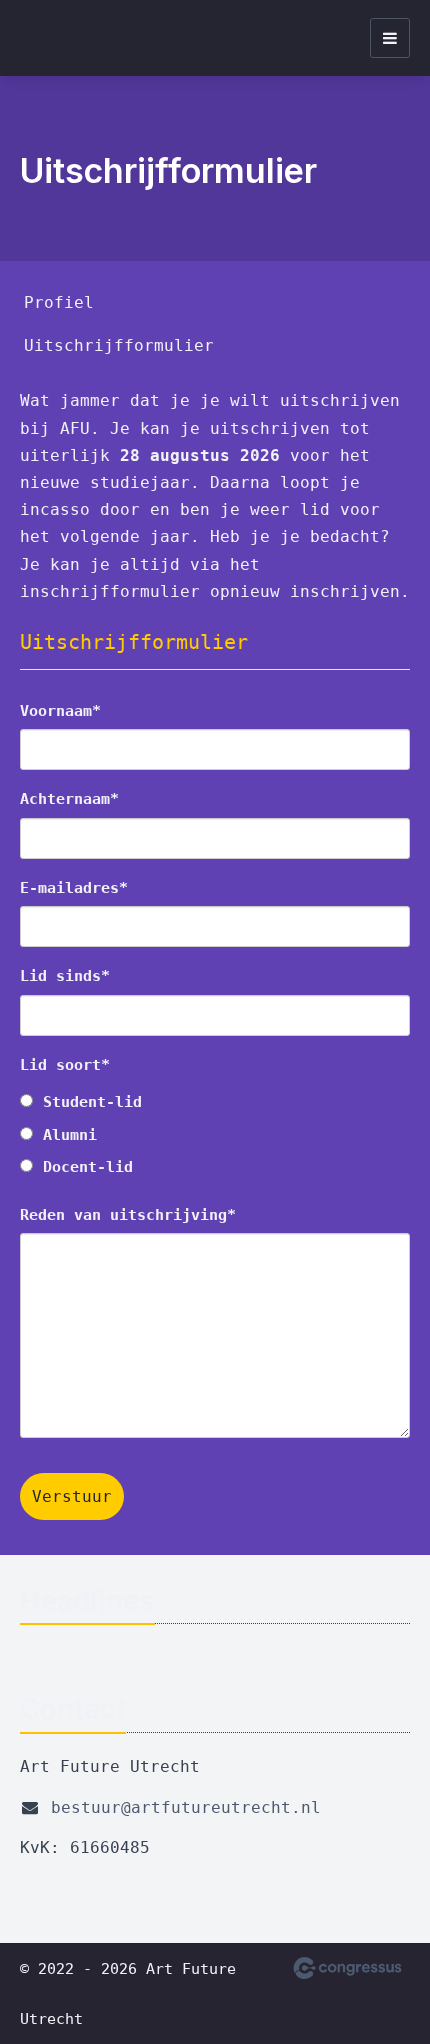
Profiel (59, 302)
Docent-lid (88, 1167)
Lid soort (60, 1065)
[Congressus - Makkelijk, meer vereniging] (347, 1968)
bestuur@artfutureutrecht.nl (186, 1807)
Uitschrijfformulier (119, 345)
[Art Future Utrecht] (45, 38)
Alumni (70, 1135)
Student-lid (92, 1102)
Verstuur (72, 1496)
